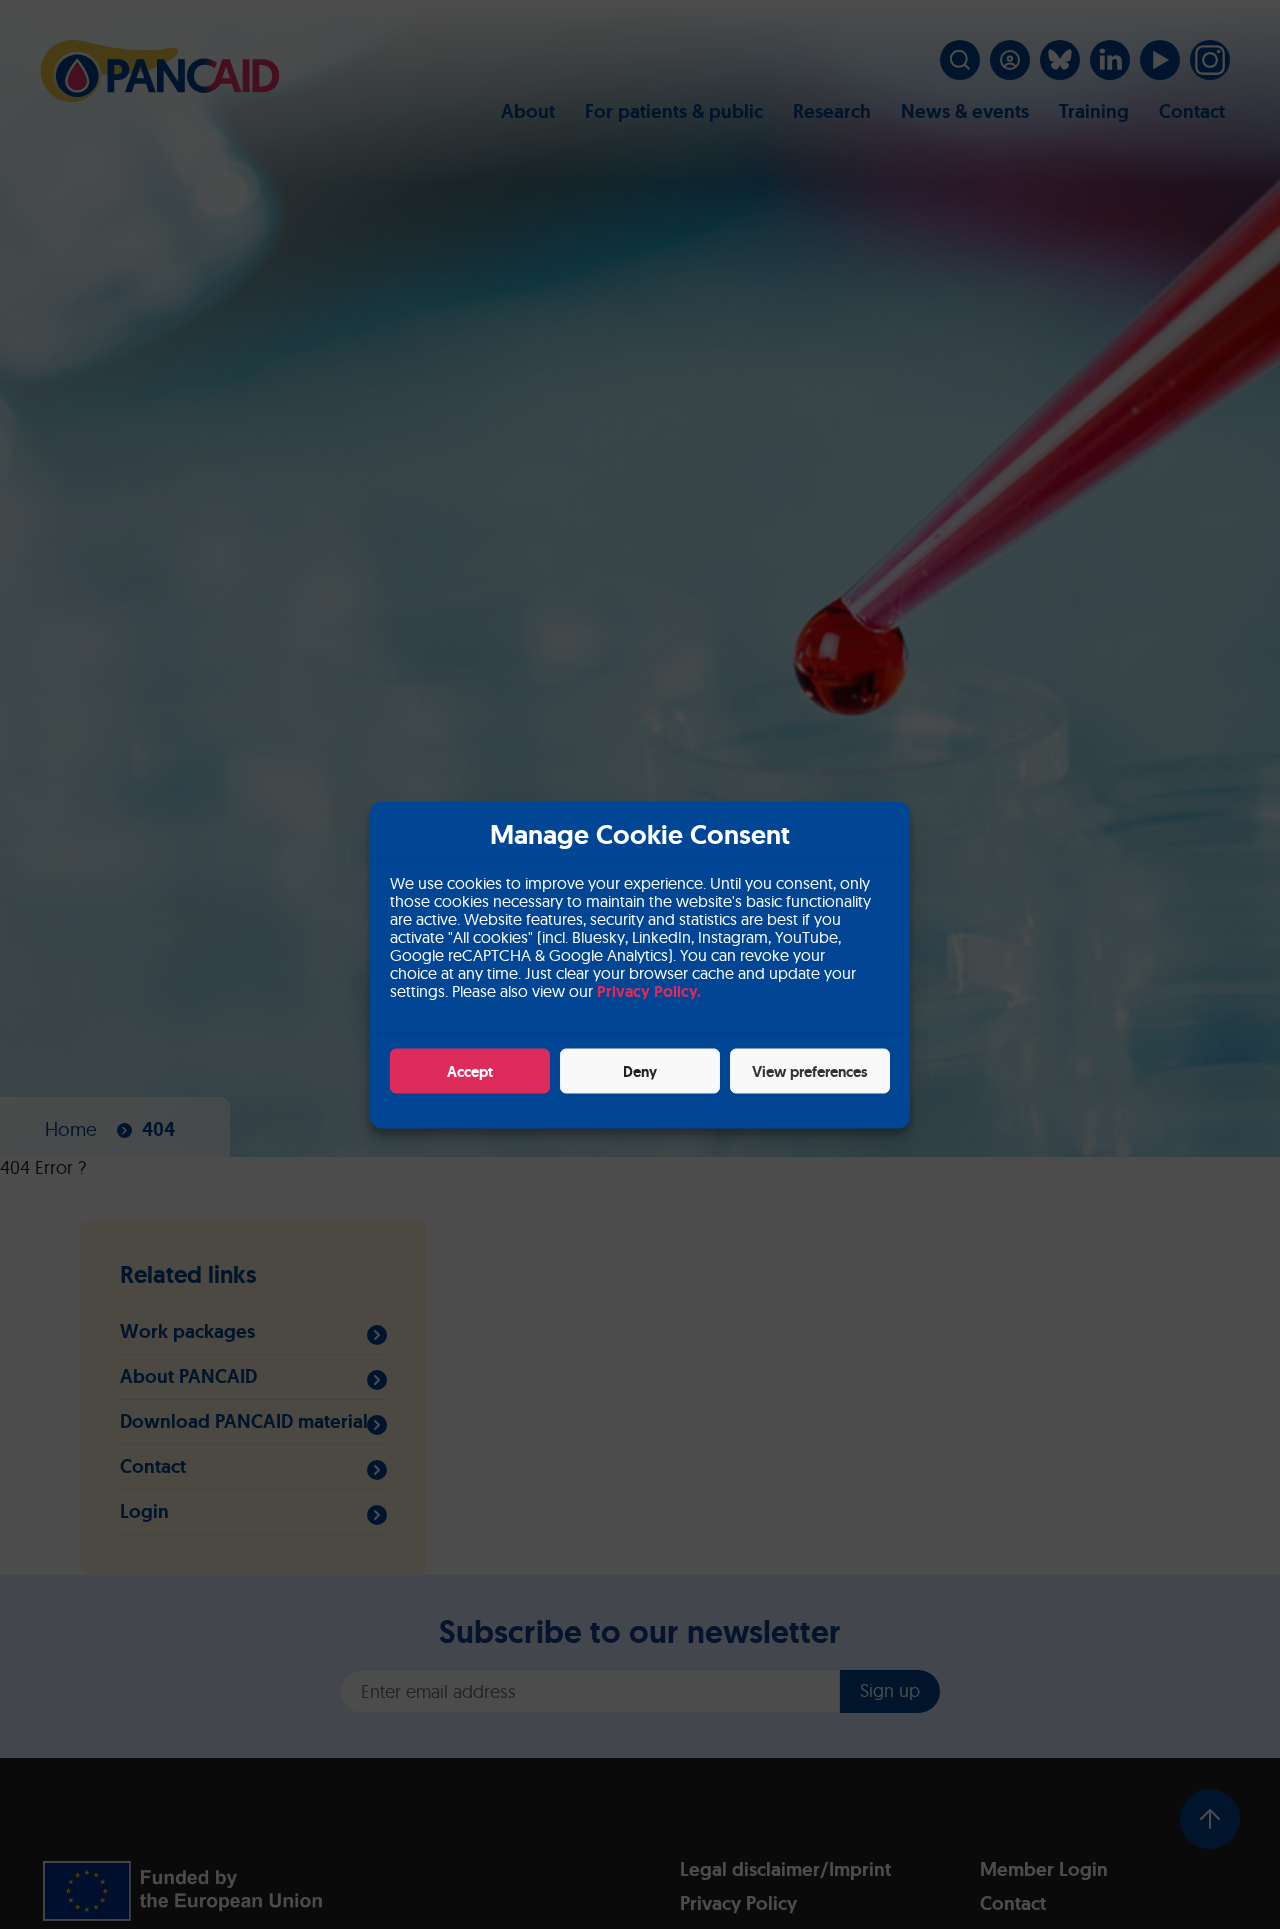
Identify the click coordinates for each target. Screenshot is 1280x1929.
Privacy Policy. (649, 990)
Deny (640, 1071)
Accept (470, 1071)
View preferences (810, 1071)
